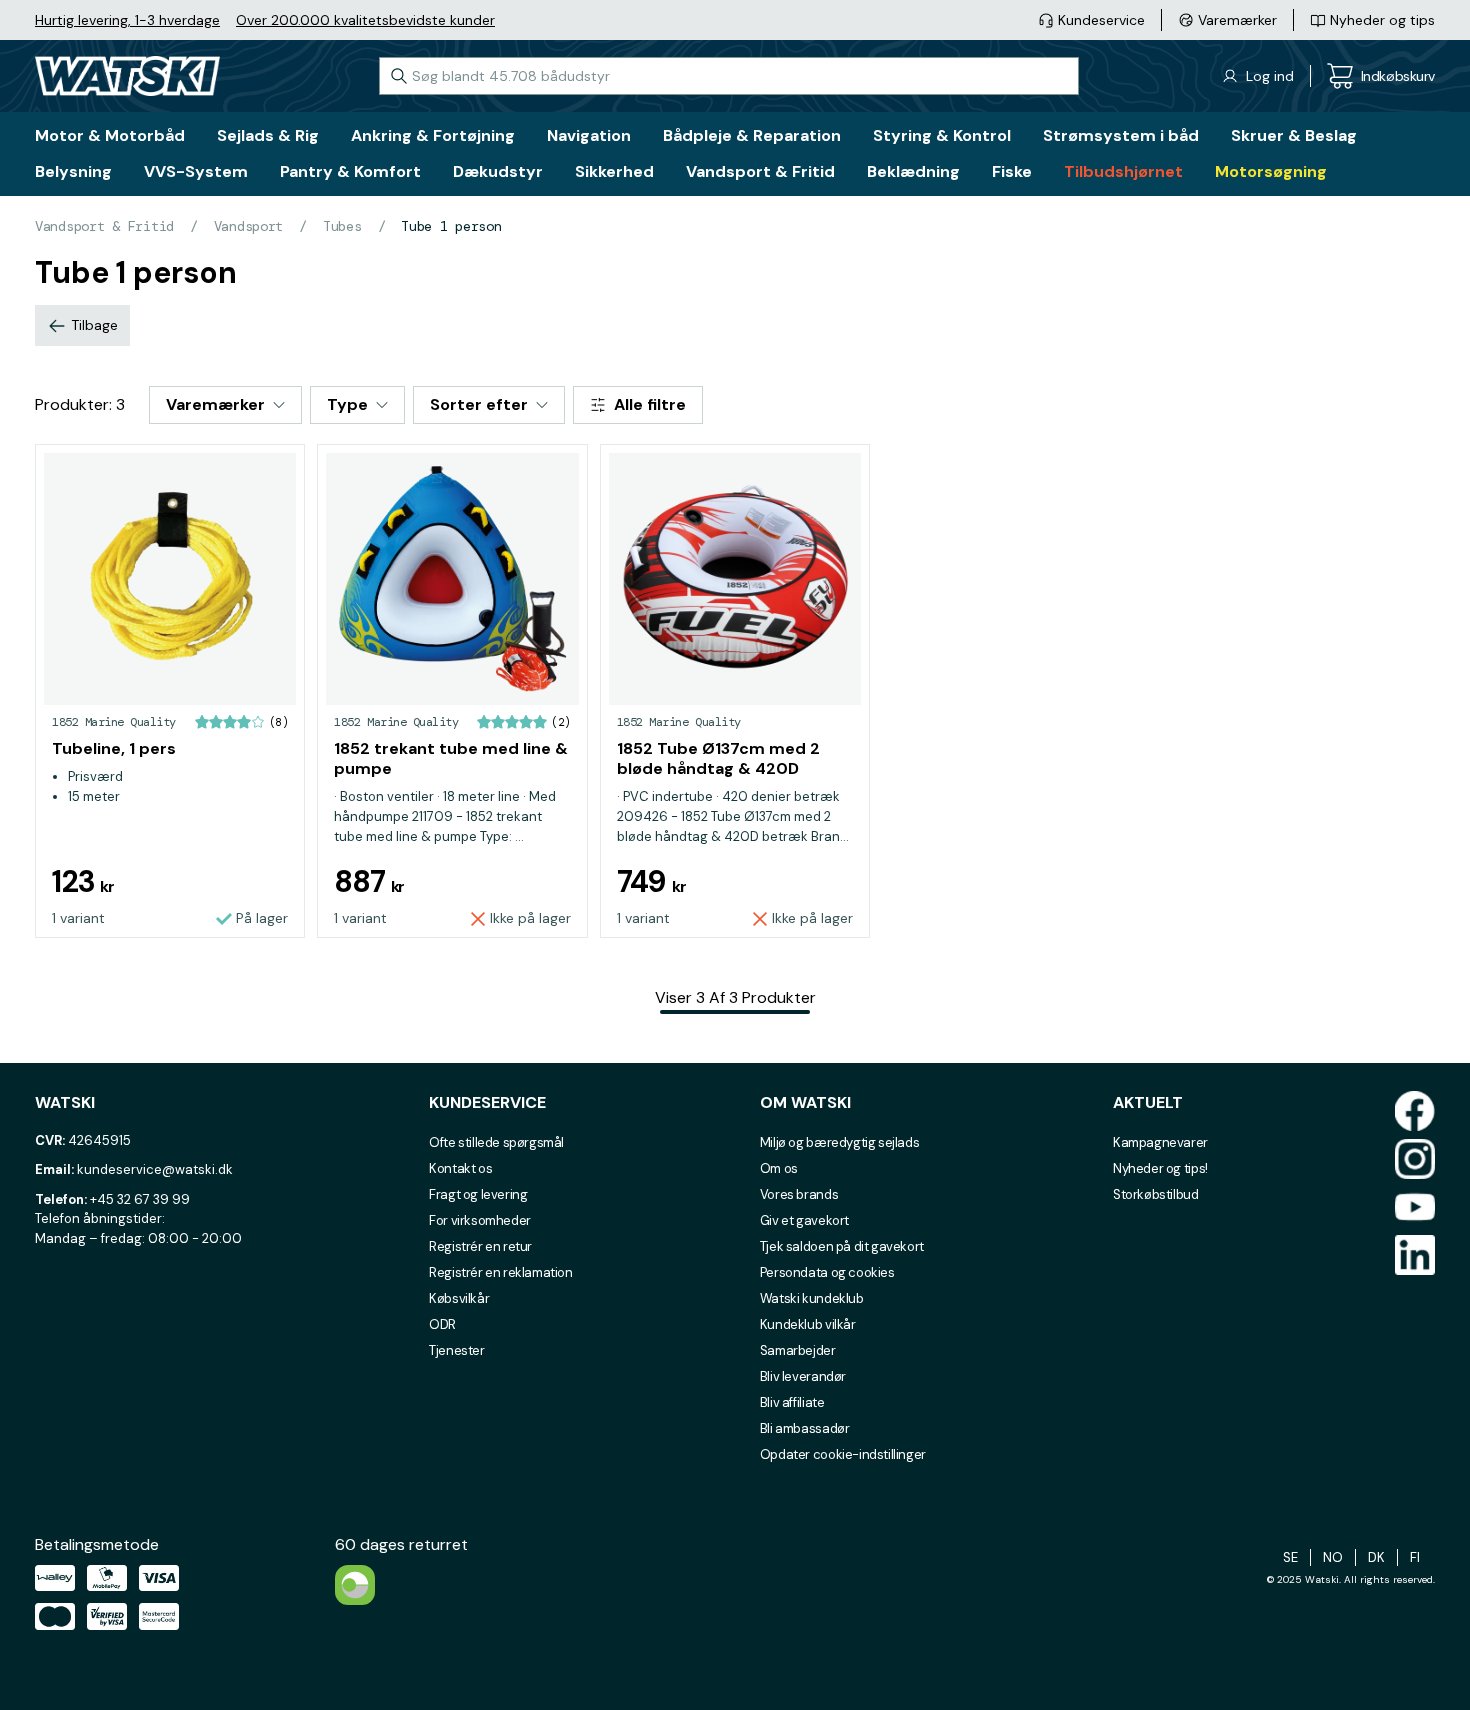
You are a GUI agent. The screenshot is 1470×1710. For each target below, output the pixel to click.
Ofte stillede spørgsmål (496, 1142)
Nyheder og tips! (1160, 1168)
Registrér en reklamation (501, 1272)
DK (1376, 1557)
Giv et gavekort (804, 1220)
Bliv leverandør (803, 1376)
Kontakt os (460, 1168)
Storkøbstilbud (1156, 1194)
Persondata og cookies (827, 1272)
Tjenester (457, 1350)
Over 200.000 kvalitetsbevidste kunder (365, 20)
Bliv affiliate (792, 1402)
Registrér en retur (480, 1246)
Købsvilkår (459, 1298)
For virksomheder (480, 1220)
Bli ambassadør (805, 1428)
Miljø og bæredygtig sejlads (839, 1142)
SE (1290, 1557)
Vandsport (248, 226)
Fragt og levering (478, 1194)
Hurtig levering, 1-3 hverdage (127, 20)
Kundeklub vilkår (808, 1324)
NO (1333, 1557)
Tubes (342, 226)
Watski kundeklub (812, 1298)
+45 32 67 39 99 (140, 1199)
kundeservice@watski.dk (155, 1169)
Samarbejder (798, 1350)
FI (1415, 1557)
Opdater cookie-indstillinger (843, 1454)
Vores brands (799, 1194)
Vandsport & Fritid (104, 226)
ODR (442, 1324)
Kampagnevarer (1160, 1142)
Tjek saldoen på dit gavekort (842, 1246)
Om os (779, 1168)
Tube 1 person (451, 226)
